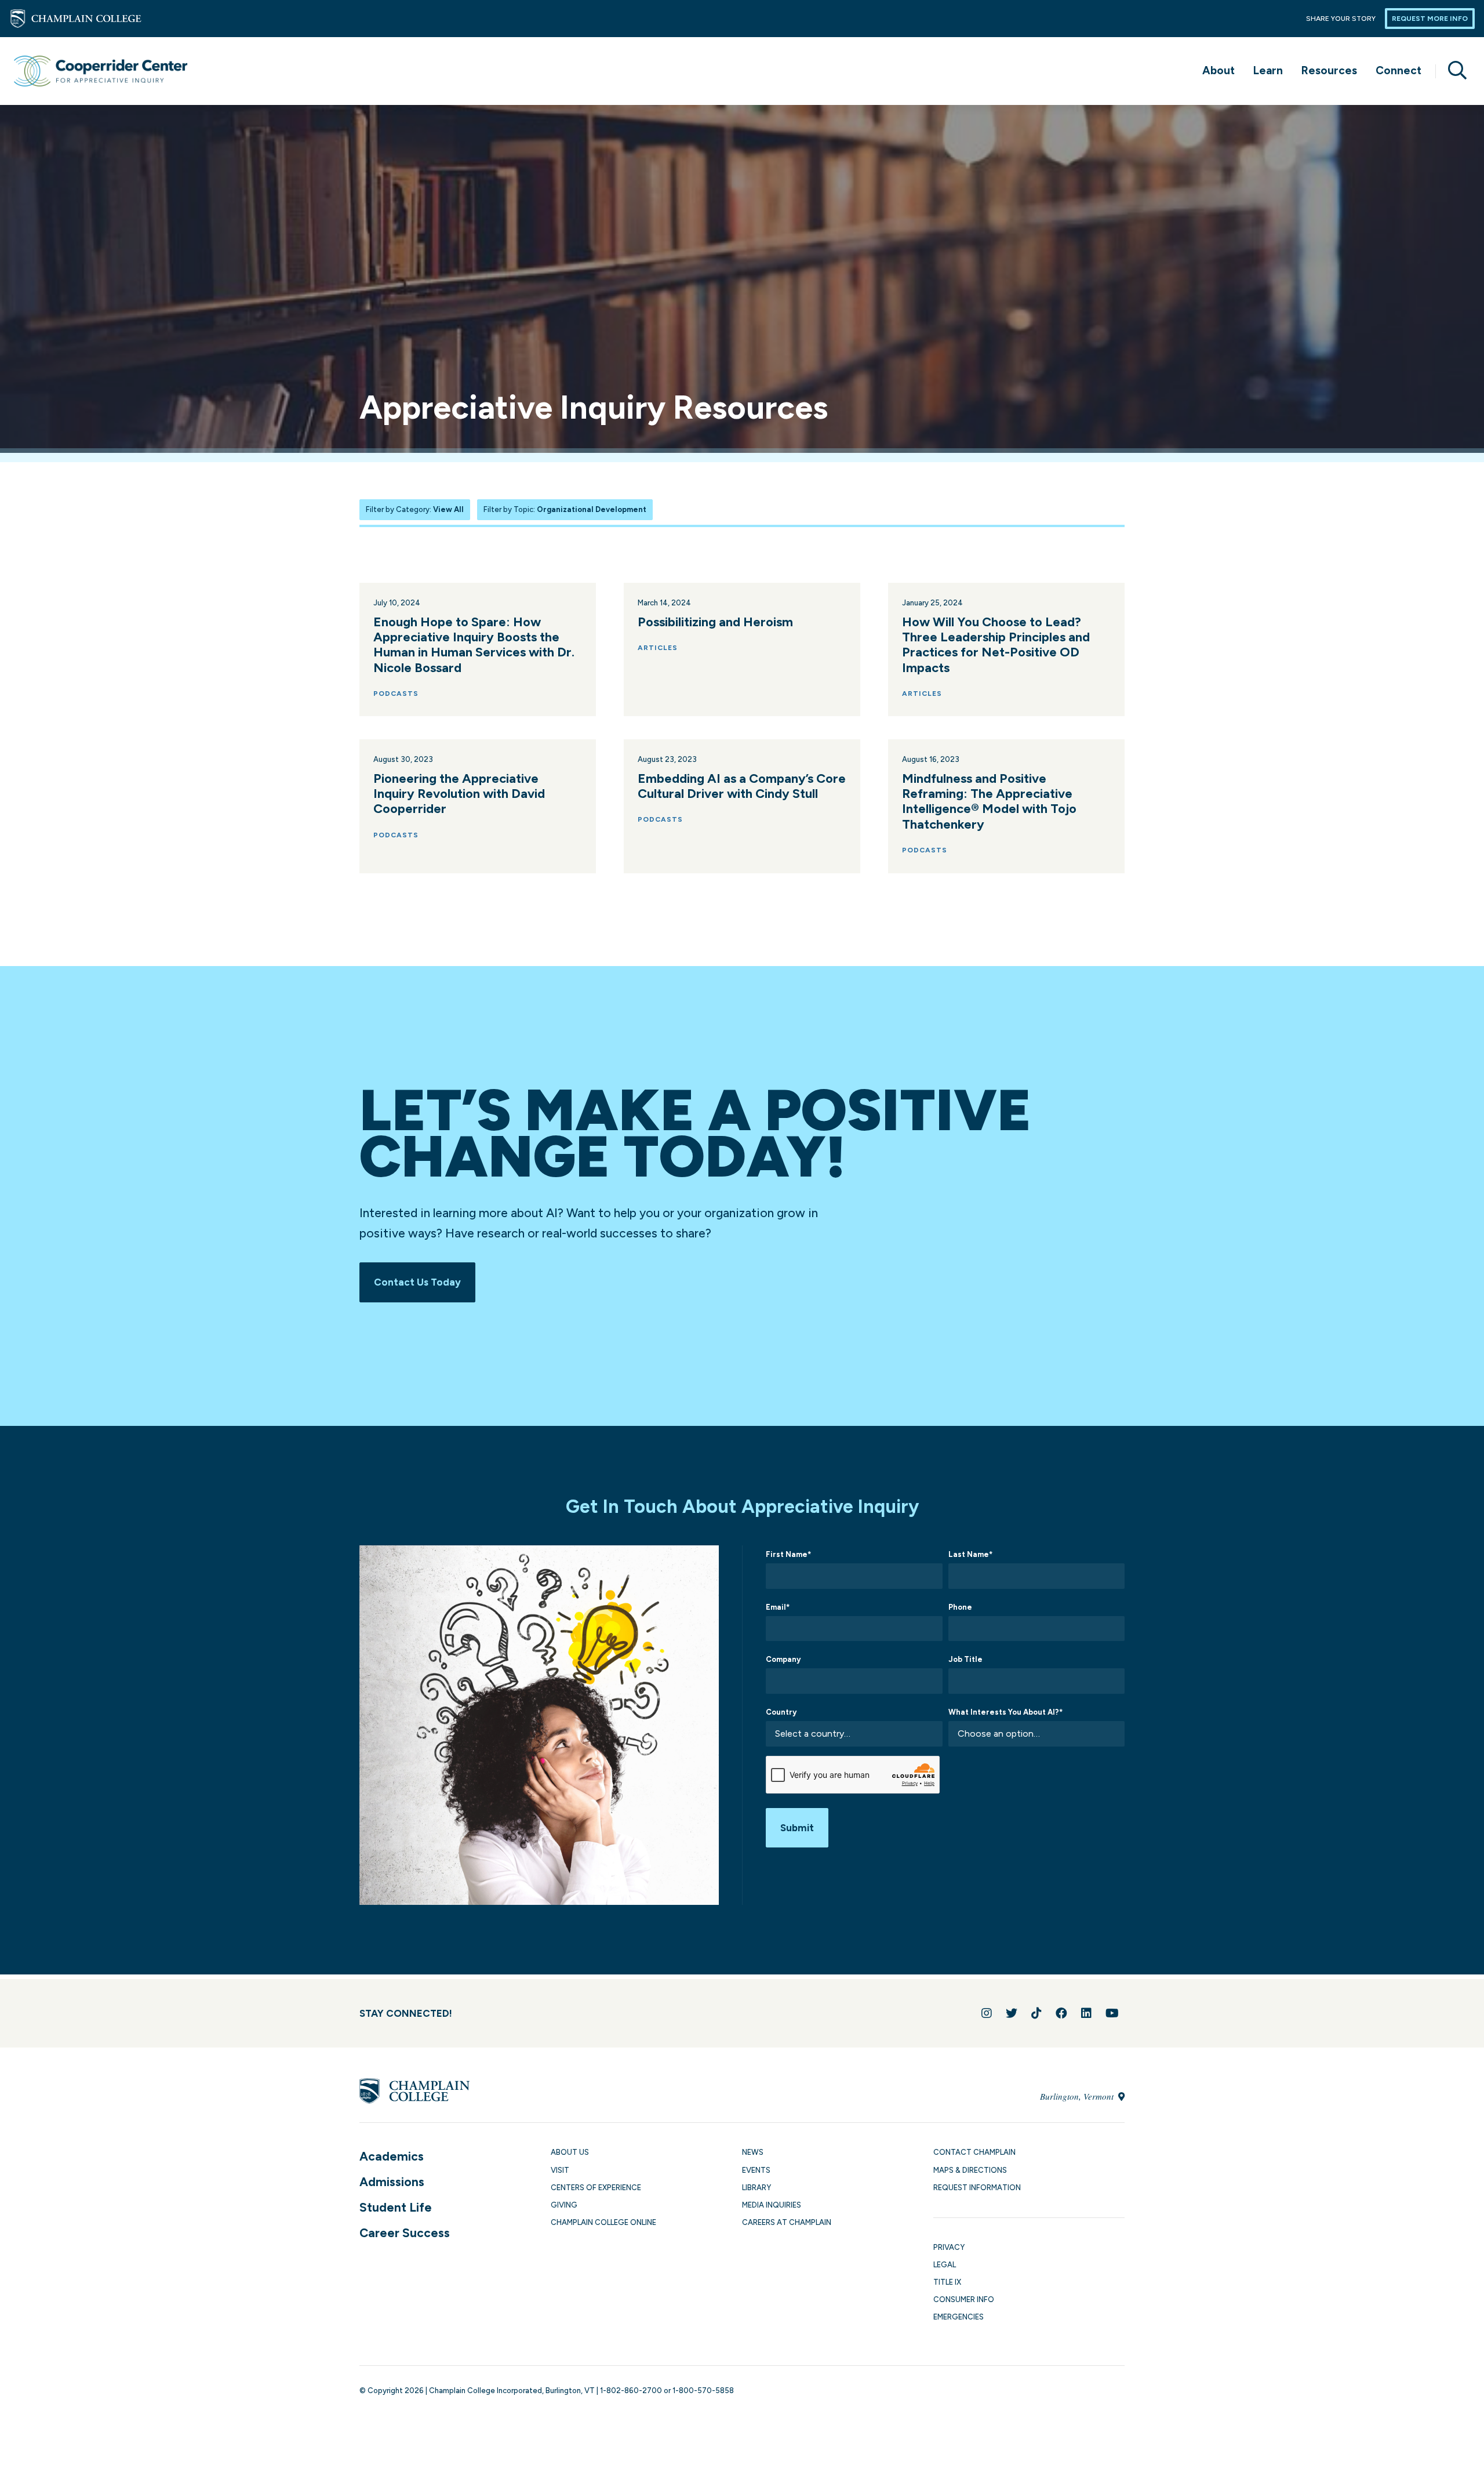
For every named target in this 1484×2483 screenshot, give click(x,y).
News (753, 2152)
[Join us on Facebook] (1061, 2013)
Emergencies (959, 2317)
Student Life (396, 2207)
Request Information (977, 2188)
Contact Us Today (417, 1282)
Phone (960, 1607)
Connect (1398, 70)
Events (756, 2170)
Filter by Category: (415, 509)
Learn (1268, 70)
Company (783, 1659)
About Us (570, 2152)
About (1219, 70)
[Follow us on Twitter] (1012, 2013)
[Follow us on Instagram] (987, 2013)
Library (756, 2188)
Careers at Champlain (787, 2222)
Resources (1329, 70)
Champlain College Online (603, 2222)
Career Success (405, 2233)
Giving (564, 2205)
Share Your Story (1341, 19)
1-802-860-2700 (631, 2391)
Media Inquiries (772, 2205)
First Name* (788, 1554)
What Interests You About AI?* (1005, 1712)
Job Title (965, 1659)
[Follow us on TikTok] (1036, 2013)
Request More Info (1430, 19)
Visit (560, 2170)
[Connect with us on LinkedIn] (1086, 2013)
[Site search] (1453, 71)
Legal (945, 2265)
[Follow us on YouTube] (1112, 2013)
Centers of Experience (596, 2188)
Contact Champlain (974, 2152)
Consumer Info (964, 2299)
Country (781, 1712)
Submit (797, 1828)
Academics (392, 2156)
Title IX (947, 2282)
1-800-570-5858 (703, 2391)
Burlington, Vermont (1078, 2096)
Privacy (949, 2247)
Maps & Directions (970, 2170)
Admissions (392, 2182)
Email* (778, 1607)
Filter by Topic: (565, 509)
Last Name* (970, 1554)
